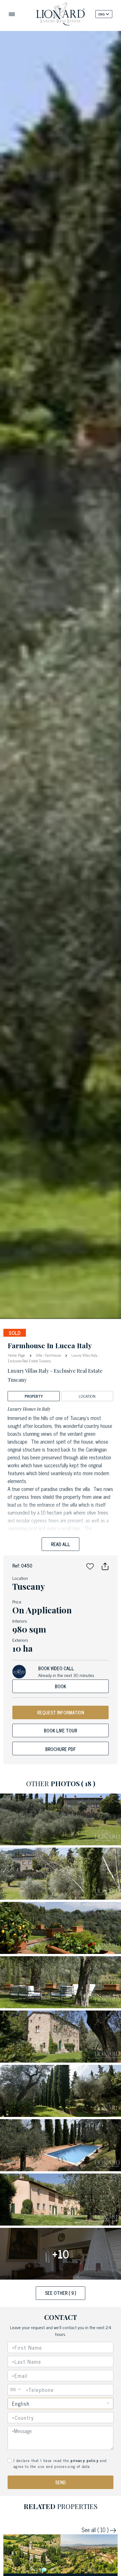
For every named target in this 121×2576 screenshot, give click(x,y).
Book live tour (60, 1730)
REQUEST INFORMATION (61, 1712)
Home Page (17, 1355)
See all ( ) (96, 2530)
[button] (90, 1566)
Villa (39, 1355)
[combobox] (61, 2418)
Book (60, 1686)
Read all (60, 1544)
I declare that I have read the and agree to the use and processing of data (60, 2463)
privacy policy (85, 2460)
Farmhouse (53, 1355)
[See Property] (32, 2554)
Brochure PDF (61, 1749)
